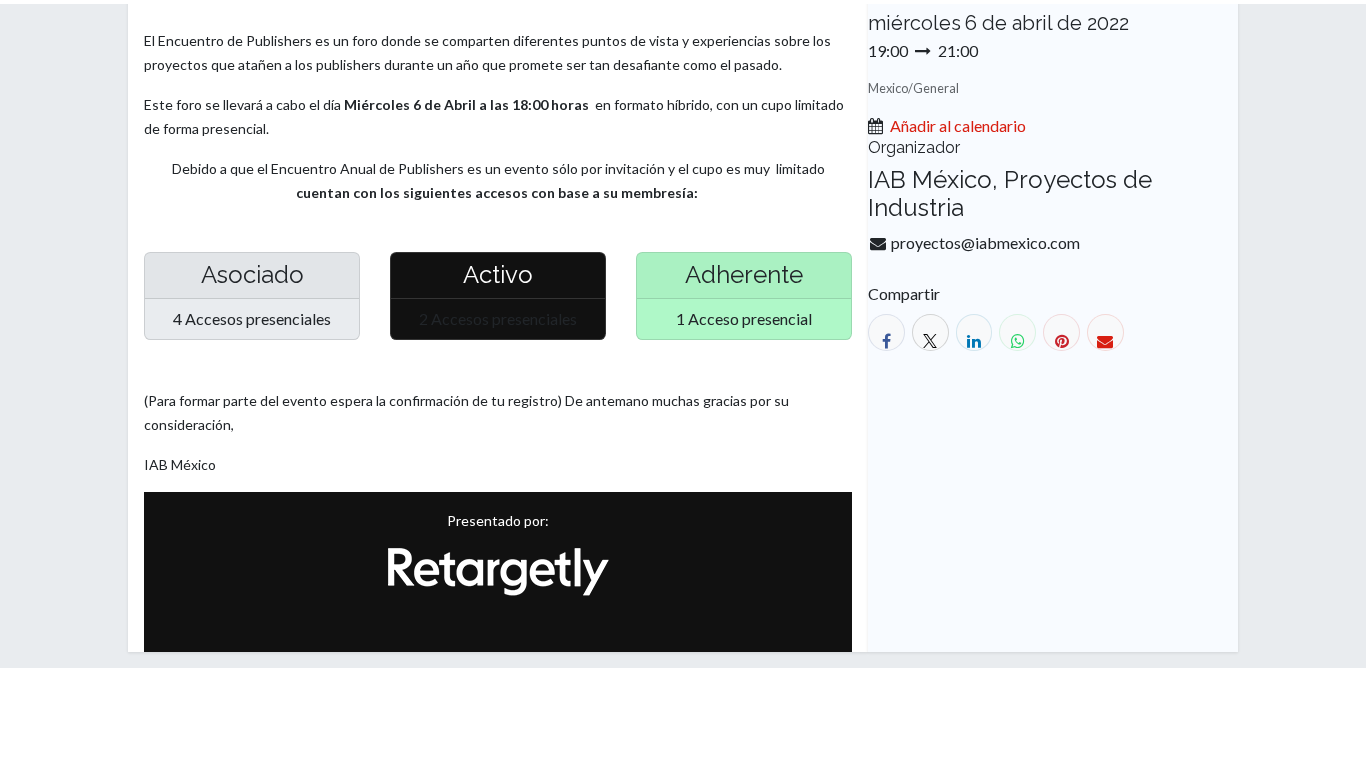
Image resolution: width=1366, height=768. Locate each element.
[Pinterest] (1061, 332)
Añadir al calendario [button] (958, 125)
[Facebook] (886, 332)
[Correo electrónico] (1105, 332)
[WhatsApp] (1017, 332)
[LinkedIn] (974, 332)
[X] (930, 332)
